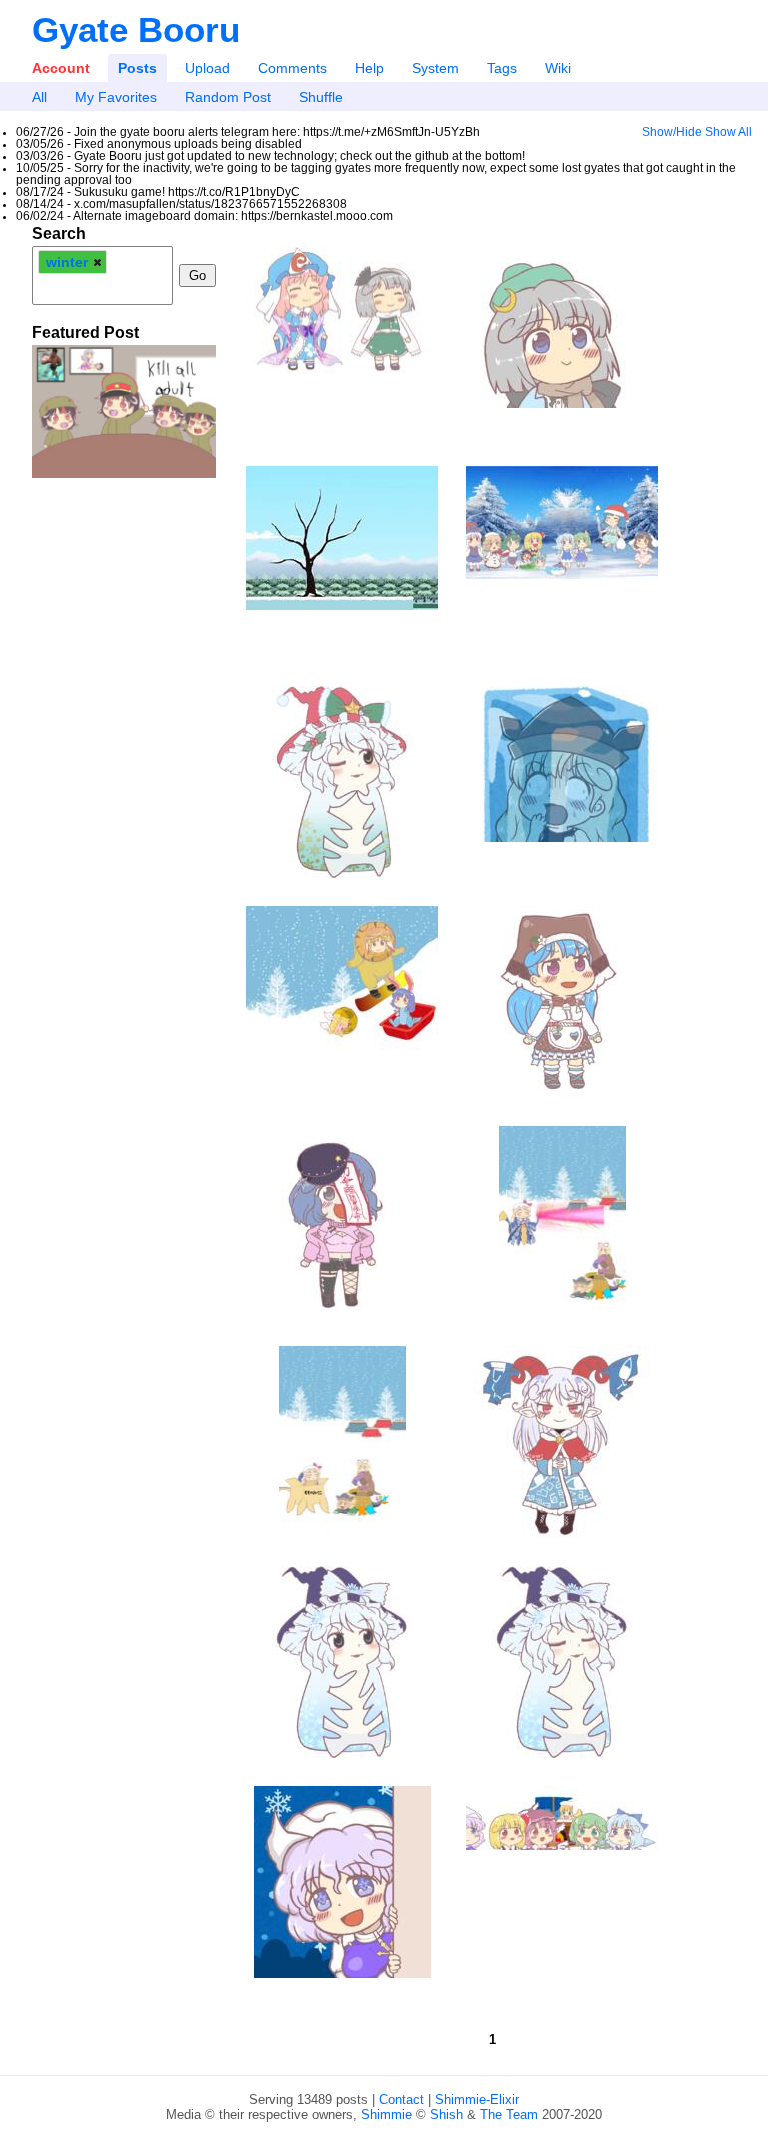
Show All (728, 132)
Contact (401, 2099)
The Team (509, 2114)
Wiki (558, 68)
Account (61, 68)
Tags (502, 68)
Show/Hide (672, 132)
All (39, 97)
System (435, 68)
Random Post (228, 97)
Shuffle (321, 97)
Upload (207, 68)
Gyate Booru (136, 29)
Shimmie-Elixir (477, 2099)
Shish (446, 2114)
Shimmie (386, 2114)
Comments (292, 68)
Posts (137, 68)
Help (369, 68)
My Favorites (116, 97)
